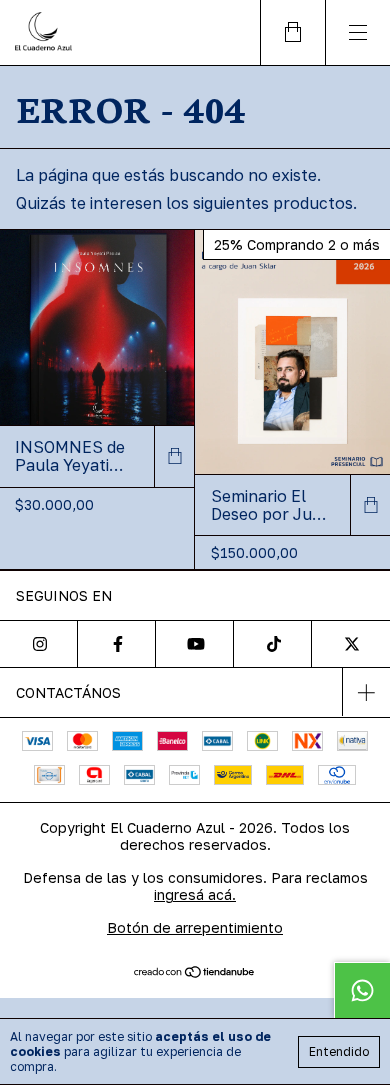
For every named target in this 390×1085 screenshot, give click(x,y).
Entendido (339, 1051)
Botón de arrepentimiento (195, 927)
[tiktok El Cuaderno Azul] (273, 644)
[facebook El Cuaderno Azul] (117, 644)
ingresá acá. (195, 894)
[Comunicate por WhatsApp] (362, 990)
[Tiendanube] (195, 973)
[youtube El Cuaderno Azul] (195, 644)
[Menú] (357, 32)
